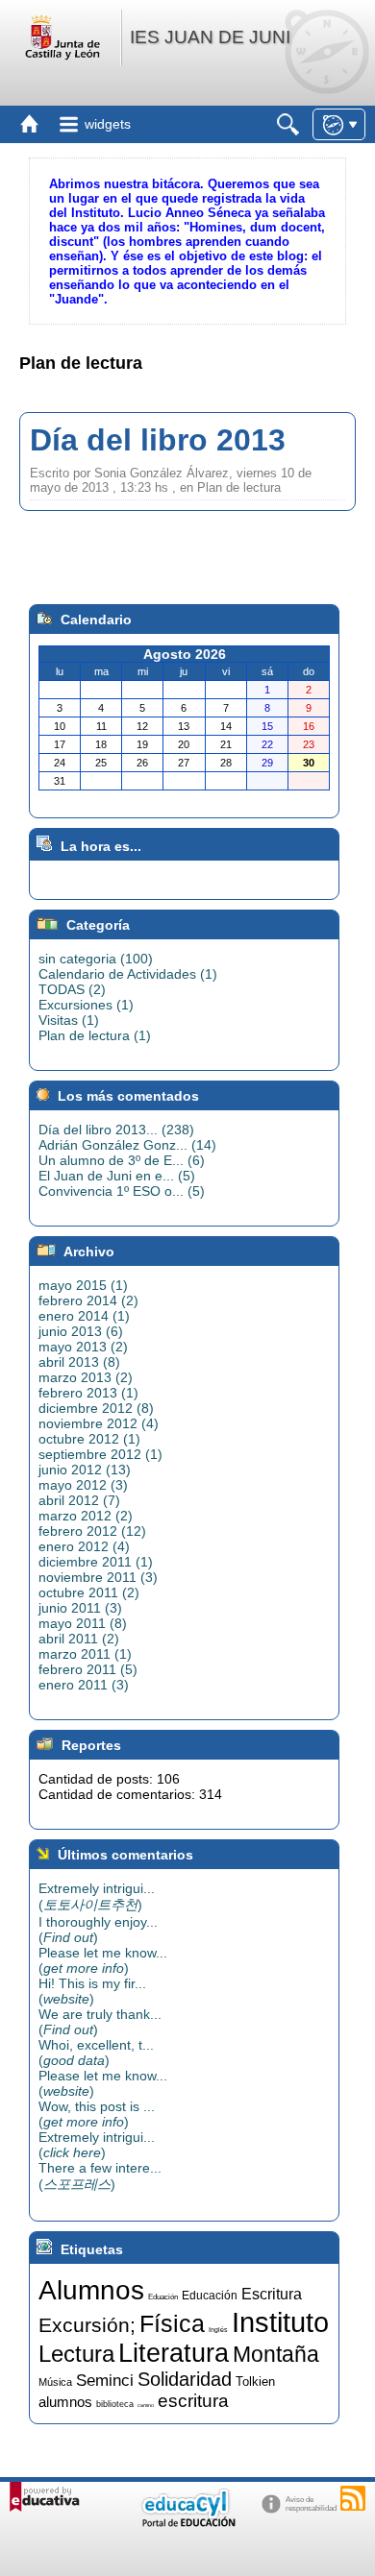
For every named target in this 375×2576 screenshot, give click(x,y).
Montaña (276, 2354)
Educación (210, 2296)
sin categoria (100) (96, 959)
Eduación (163, 2297)
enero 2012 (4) (84, 1546)
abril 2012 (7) (79, 1500)
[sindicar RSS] (353, 2498)
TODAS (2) (72, 989)
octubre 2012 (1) (89, 1439)
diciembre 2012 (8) (96, 1408)
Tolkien (255, 2382)
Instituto (280, 2322)
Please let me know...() (103, 1960)
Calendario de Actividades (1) (128, 974)
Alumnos (91, 2290)
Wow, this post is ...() (97, 2114)
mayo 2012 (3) (83, 1485)
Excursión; (87, 2325)
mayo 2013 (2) (83, 1347)
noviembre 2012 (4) (99, 1423)
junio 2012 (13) (85, 1470)
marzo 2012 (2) (86, 1516)
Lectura (76, 2354)
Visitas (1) (69, 1020)
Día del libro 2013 (158, 440)
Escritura (272, 2294)
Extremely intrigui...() (97, 1896)
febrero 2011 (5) (88, 1669)
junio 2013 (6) (81, 1331)
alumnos (65, 2402)
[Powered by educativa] (45, 2497)
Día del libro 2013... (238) (116, 1130)
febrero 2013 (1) (88, 1393)
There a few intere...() (100, 2176)
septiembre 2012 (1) (100, 1454)
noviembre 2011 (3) (98, 1577)
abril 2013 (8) (79, 1362)
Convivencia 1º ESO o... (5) (122, 1191)
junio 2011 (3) (80, 1608)
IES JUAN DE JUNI (210, 37)
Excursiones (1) (86, 1005)
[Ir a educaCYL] (187, 2523)
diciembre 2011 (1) (96, 1562)
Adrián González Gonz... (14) (127, 1145)
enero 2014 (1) (84, 1316)
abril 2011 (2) (79, 1639)
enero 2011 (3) (84, 1685)
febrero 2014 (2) (88, 1300)
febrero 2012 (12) (92, 1531)
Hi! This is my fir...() (92, 1991)
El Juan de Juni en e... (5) (117, 1176)
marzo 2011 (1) (85, 1654)
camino (146, 2405)
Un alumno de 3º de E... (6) (122, 1160)
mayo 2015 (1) (83, 1285)
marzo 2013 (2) (86, 1377)
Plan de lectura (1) (95, 1035)
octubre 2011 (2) (89, 1592)
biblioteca (115, 2404)
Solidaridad (185, 2379)
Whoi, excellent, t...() (96, 2053)
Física (172, 2323)
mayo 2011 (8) (83, 1623)
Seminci (105, 2380)
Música (55, 2382)
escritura (193, 2401)
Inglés (218, 2330)
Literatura (174, 2353)
